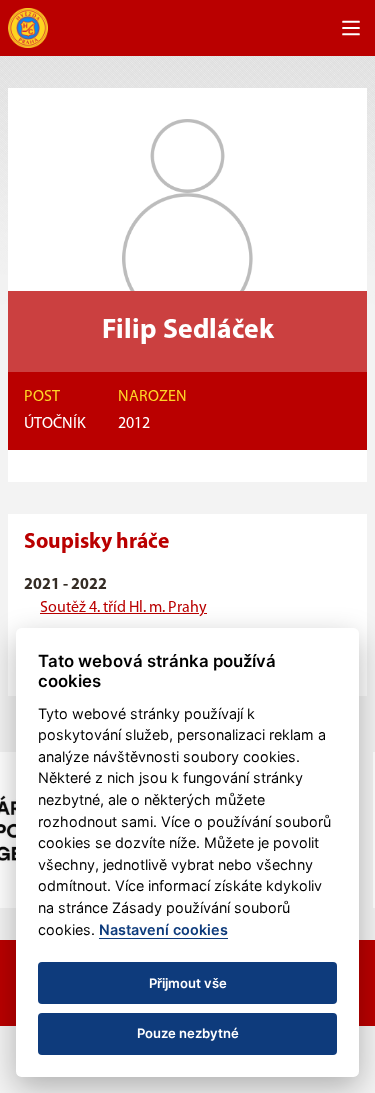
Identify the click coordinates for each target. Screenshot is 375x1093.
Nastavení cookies (163, 929)
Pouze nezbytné (188, 1033)
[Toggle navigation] (351, 28)
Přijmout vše (188, 983)
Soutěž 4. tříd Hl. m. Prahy (123, 608)
